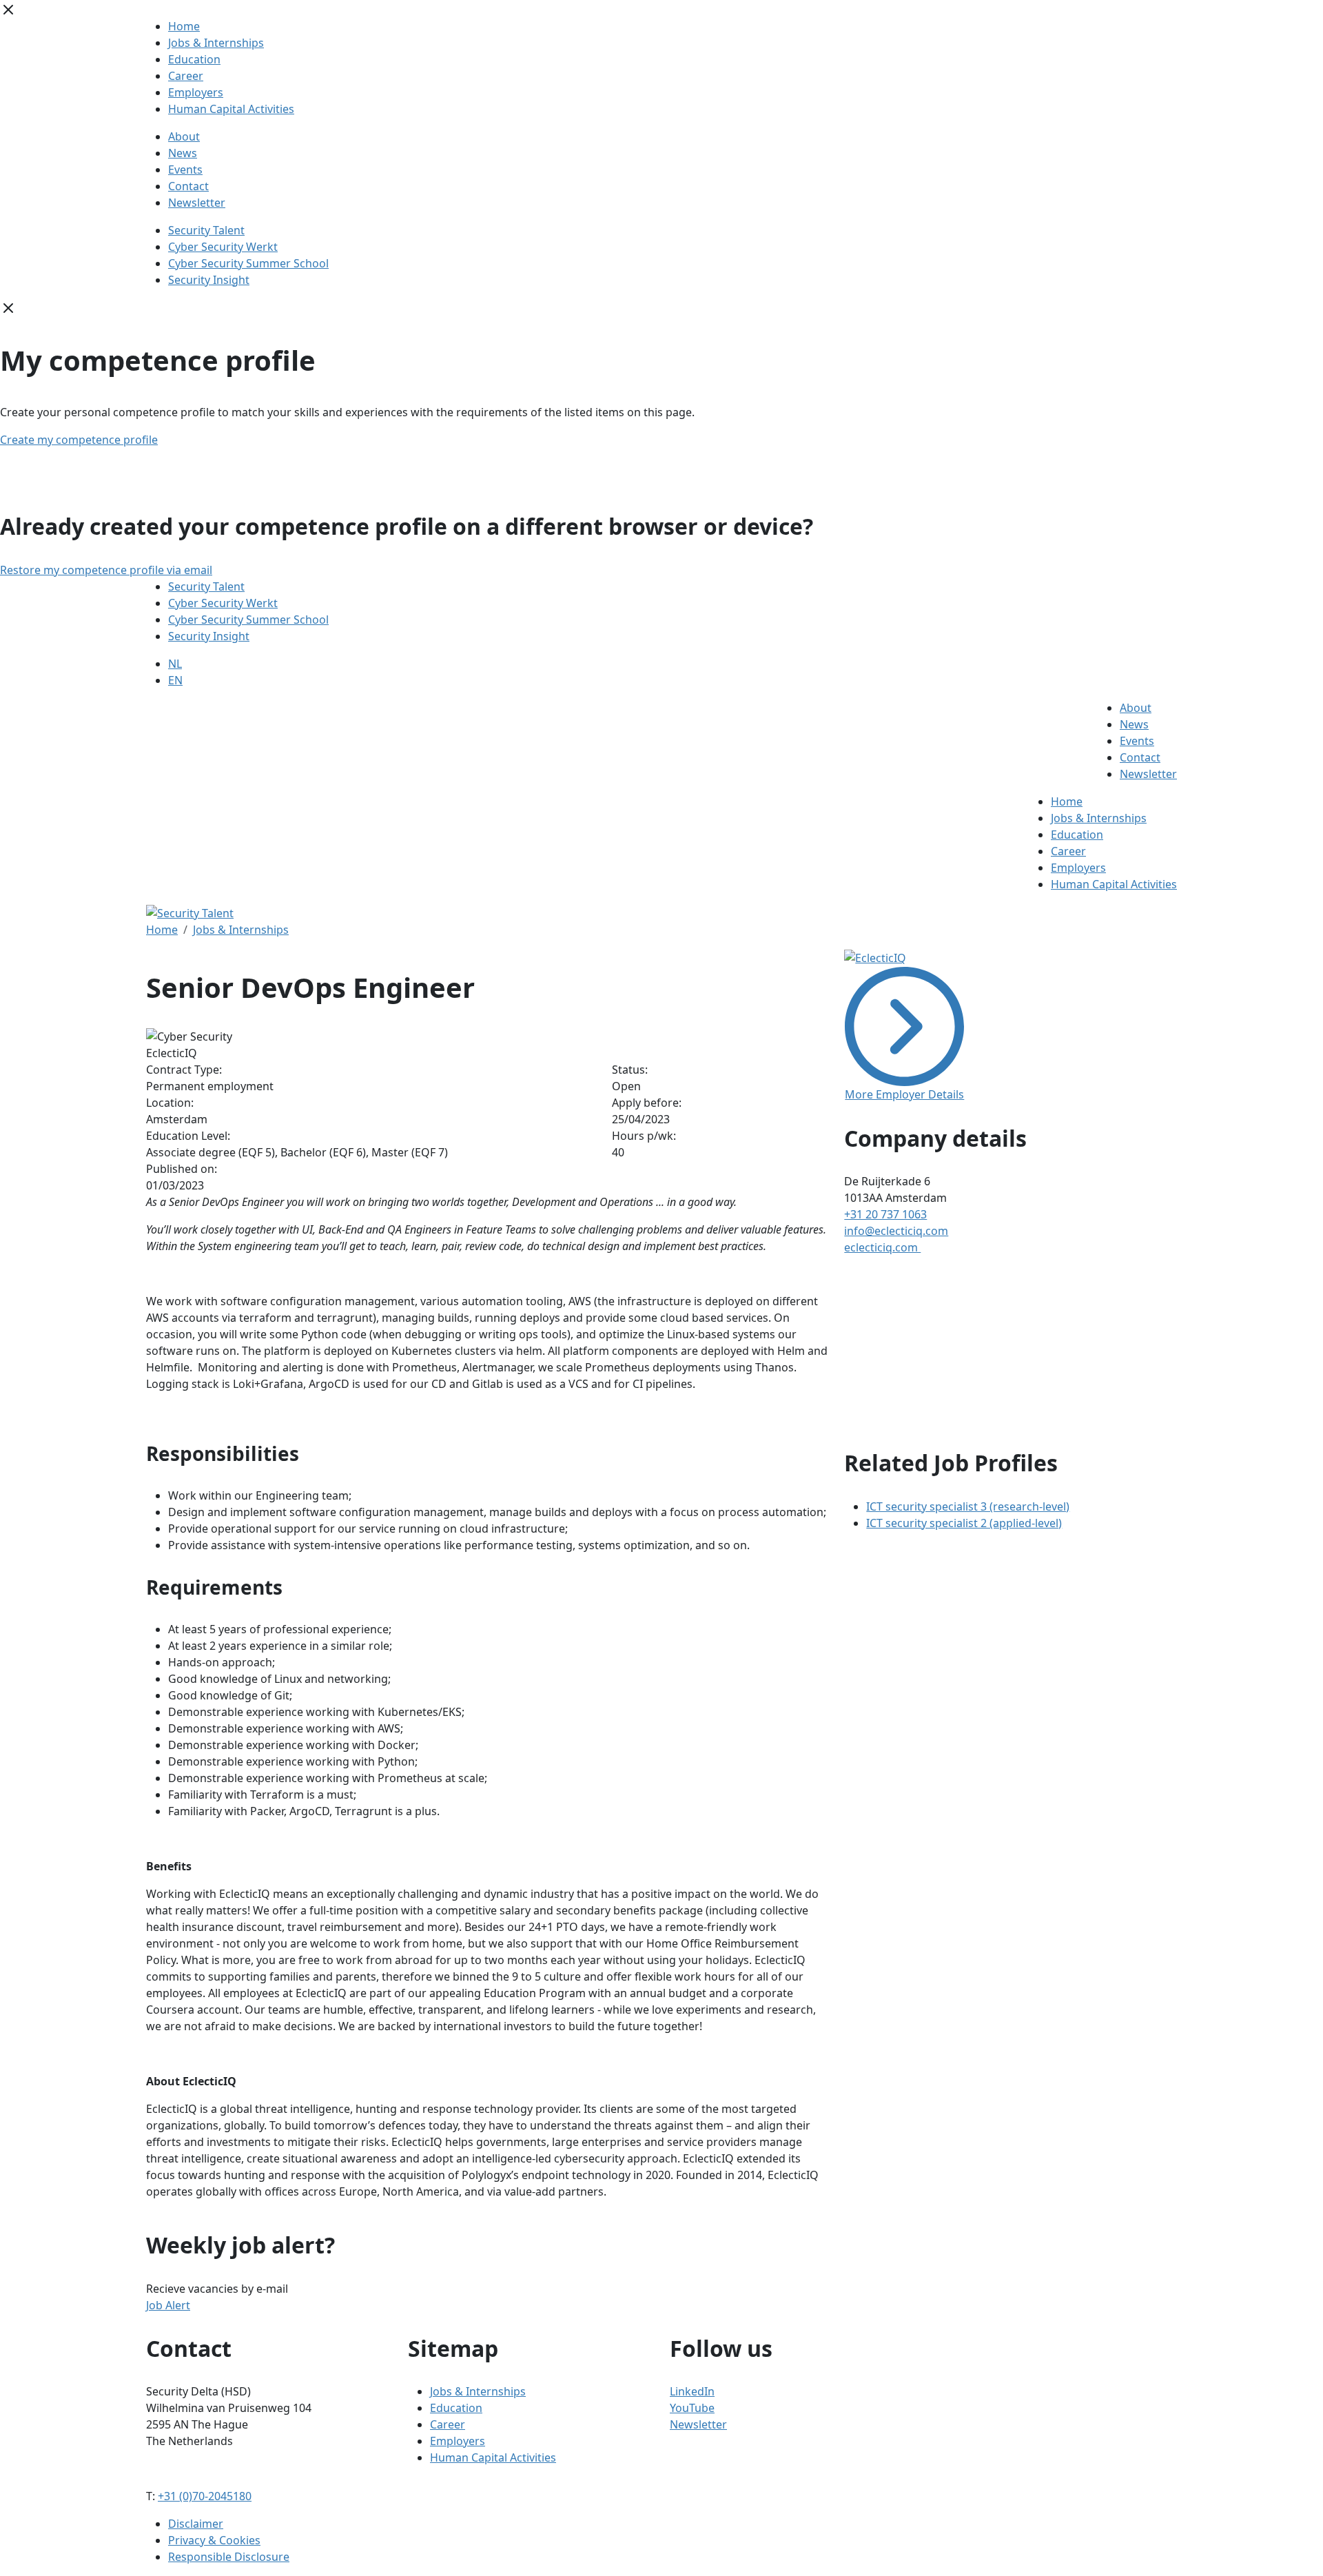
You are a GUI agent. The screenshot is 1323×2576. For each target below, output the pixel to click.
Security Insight (209, 280)
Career (186, 76)
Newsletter (197, 203)
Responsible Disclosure (229, 2557)
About (184, 136)
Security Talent (206, 230)
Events (185, 170)
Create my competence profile (79, 440)
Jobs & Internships (216, 43)
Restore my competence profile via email (106, 570)
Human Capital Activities (231, 109)
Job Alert (168, 2305)
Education (194, 59)
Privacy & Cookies (214, 2540)
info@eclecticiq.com (896, 1231)
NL (175, 664)
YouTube (692, 2408)
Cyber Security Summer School (248, 263)
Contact (188, 186)
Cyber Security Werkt (223, 247)
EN (175, 680)
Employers (196, 92)
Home (184, 26)
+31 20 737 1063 (885, 1214)
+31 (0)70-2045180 (205, 2496)
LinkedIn (692, 2391)
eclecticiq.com (882, 1247)
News (183, 153)
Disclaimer (196, 2524)
